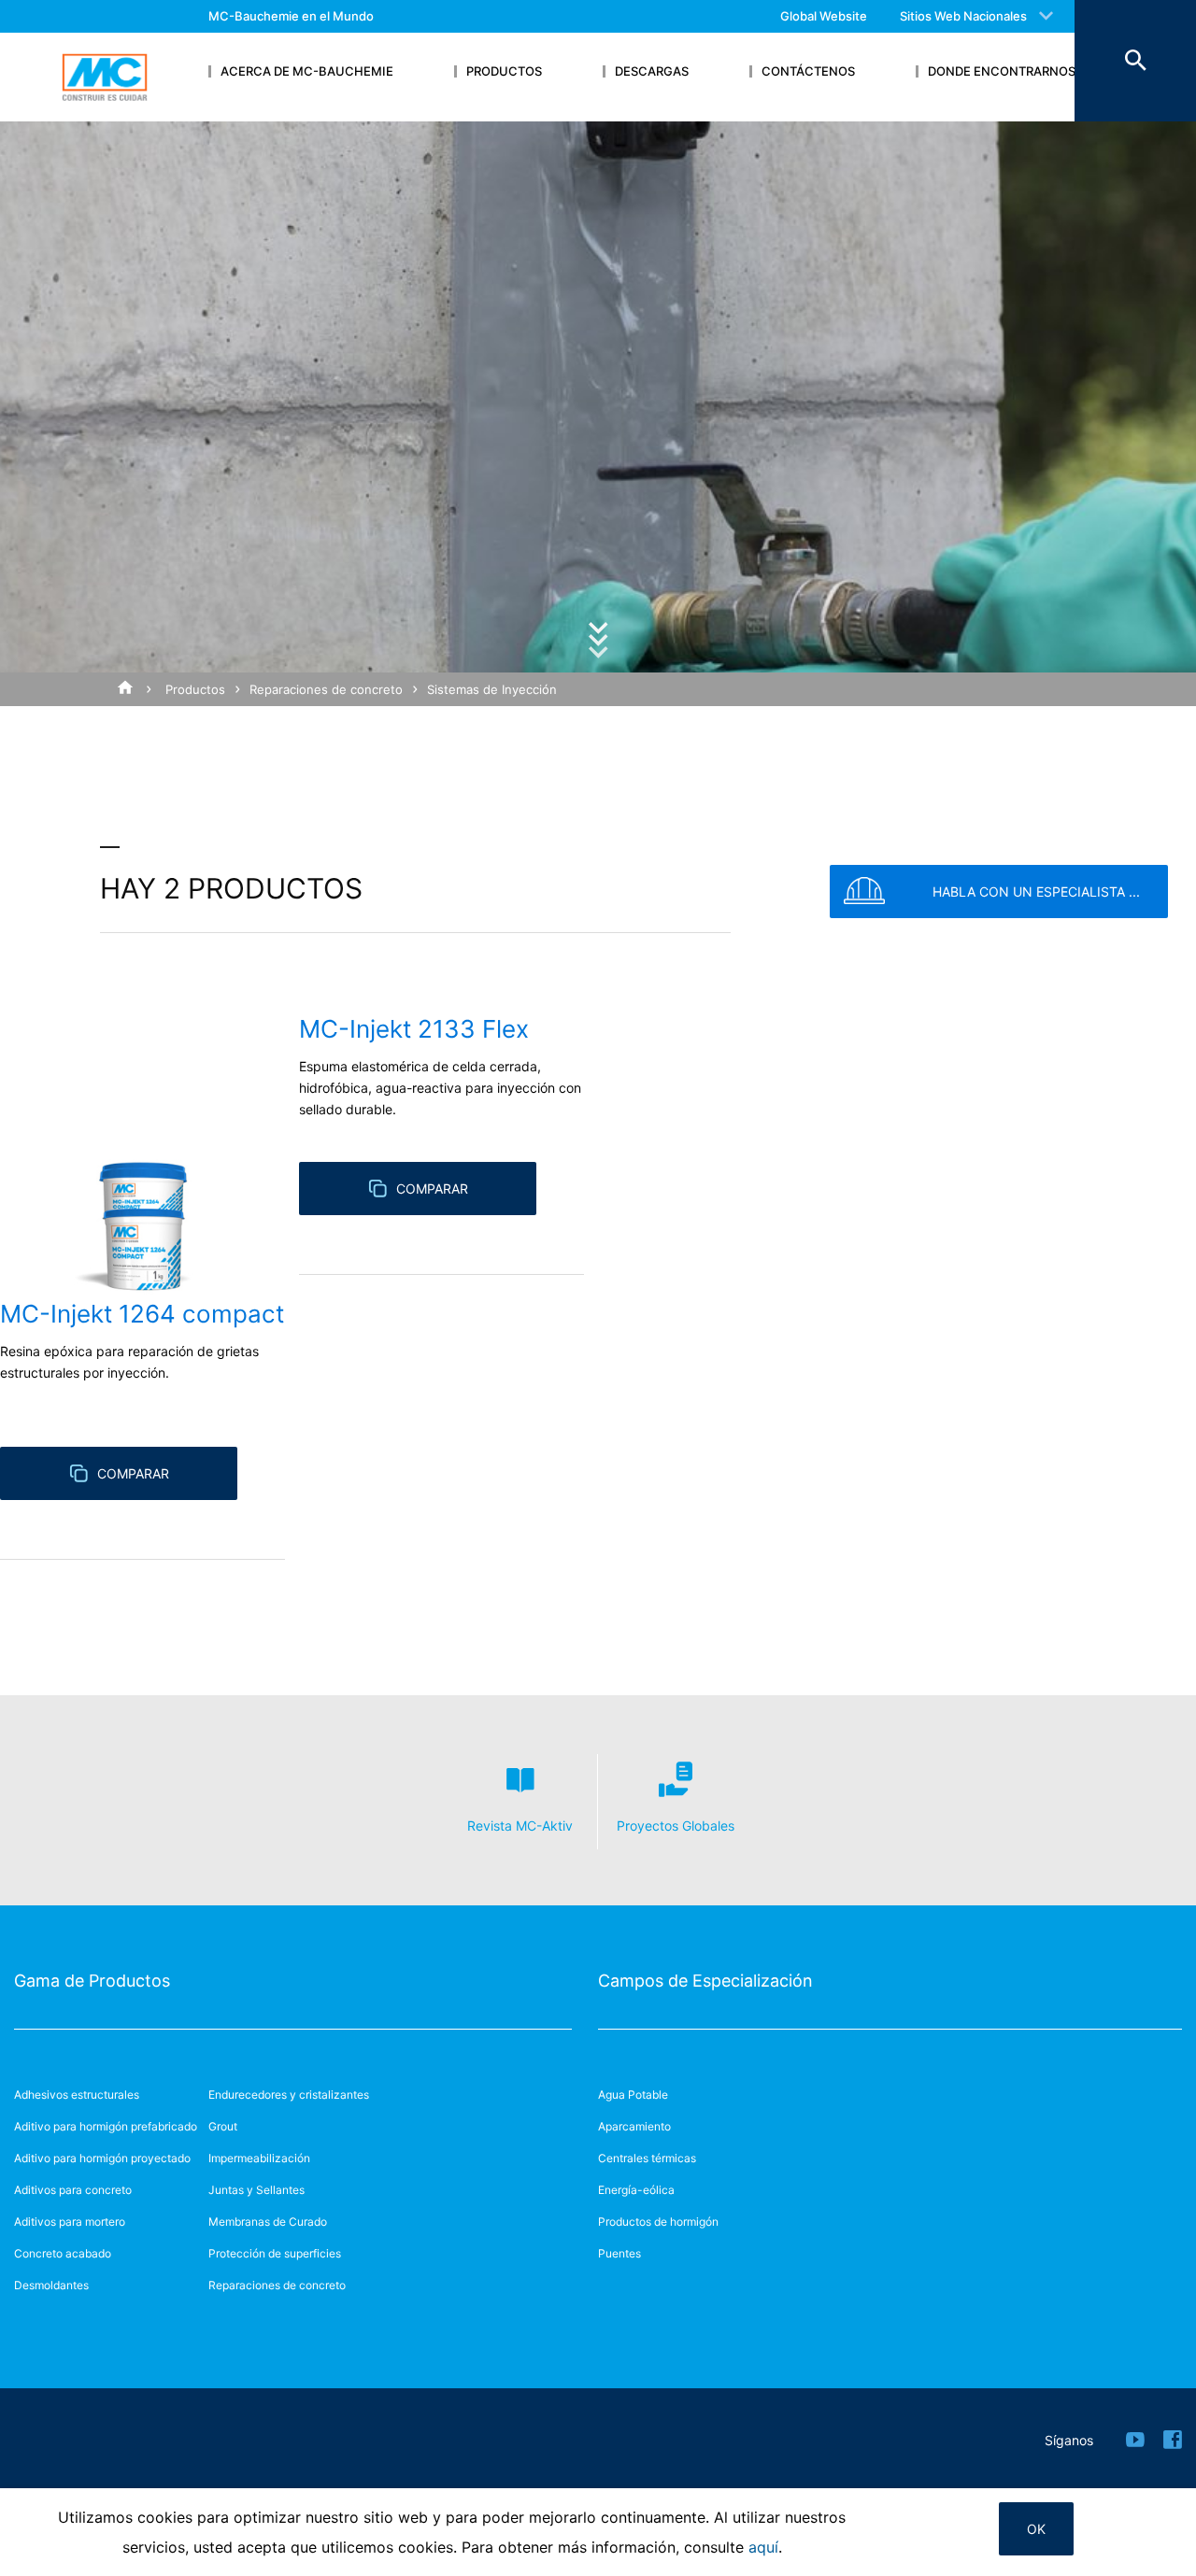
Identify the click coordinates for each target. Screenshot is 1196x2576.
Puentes (619, 2253)
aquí (763, 2547)
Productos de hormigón (658, 2222)
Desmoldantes (51, 2285)
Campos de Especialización (705, 1981)
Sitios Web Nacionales (963, 16)
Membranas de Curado (268, 2222)
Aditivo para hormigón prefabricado (106, 2126)
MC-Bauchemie (105, 78)
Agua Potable (633, 2095)
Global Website (824, 16)
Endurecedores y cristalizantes (289, 2095)
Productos (195, 689)
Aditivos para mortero (70, 2222)
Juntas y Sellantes (256, 2190)
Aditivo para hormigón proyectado (102, 2158)
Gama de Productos (92, 1981)
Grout (223, 2126)
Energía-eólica (636, 2190)
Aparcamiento (634, 2126)
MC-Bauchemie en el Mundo (291, 16)
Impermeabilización (259, 2158)
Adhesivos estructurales (77, 2095)
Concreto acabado (63, 2253)
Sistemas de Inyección (492, 689)
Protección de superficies (275, 2253)
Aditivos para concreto (73, 2190)
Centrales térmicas (647, 2158)
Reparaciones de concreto (326, 689)
